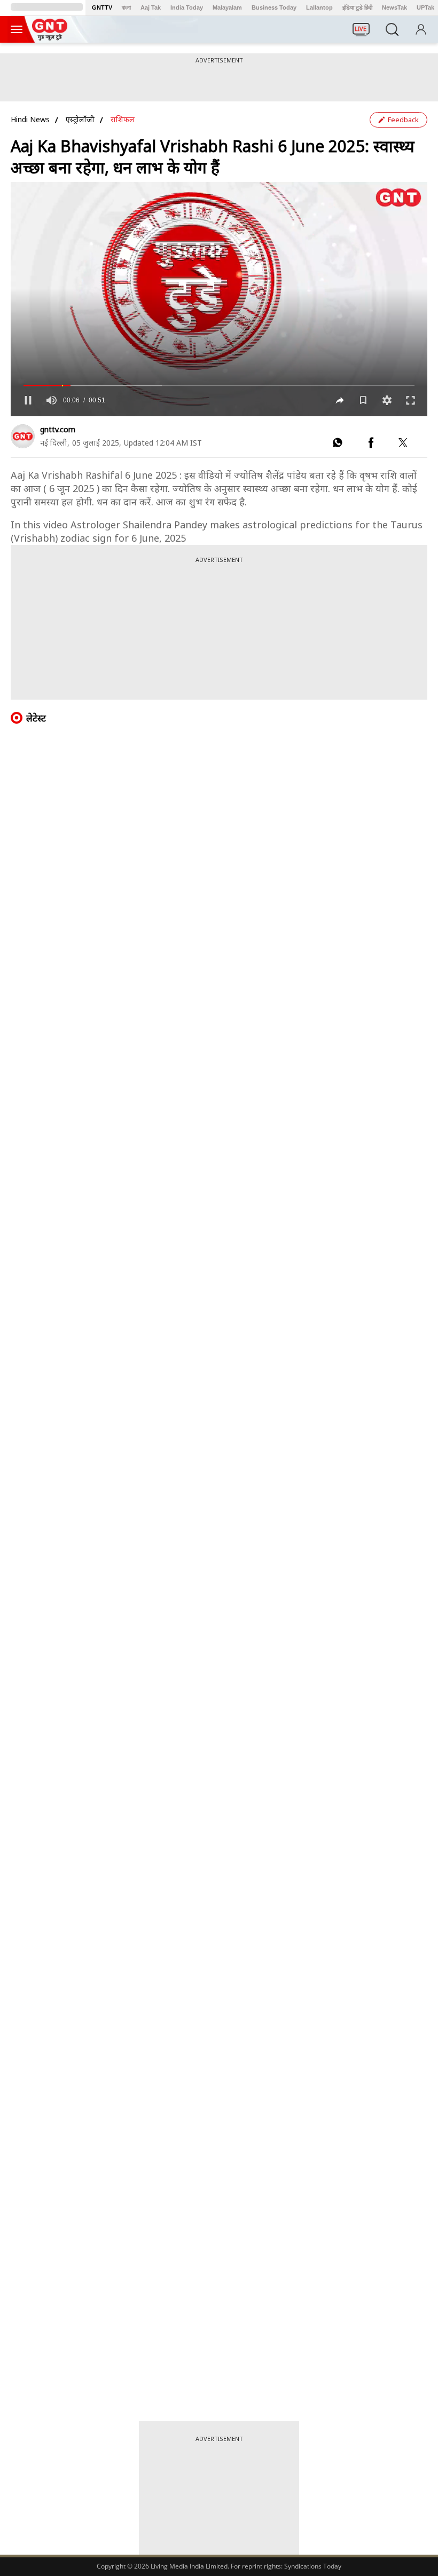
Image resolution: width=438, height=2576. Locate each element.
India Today (187, 7)
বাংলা (126, 7)
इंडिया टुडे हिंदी (357, 7)
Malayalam (227, 7)
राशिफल (123, 119)
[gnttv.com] (23, 436)
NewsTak (394, 7)
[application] (219, 299)
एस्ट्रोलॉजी (80, 119)
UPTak (425, 7)
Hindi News (30, 119)
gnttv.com (58, 429)
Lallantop (319, 7)
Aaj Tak (151, 7)
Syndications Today (313, 2566)
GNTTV (102, 7)
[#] (337, 445)
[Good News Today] (50, 37)
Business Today (274, 7)
